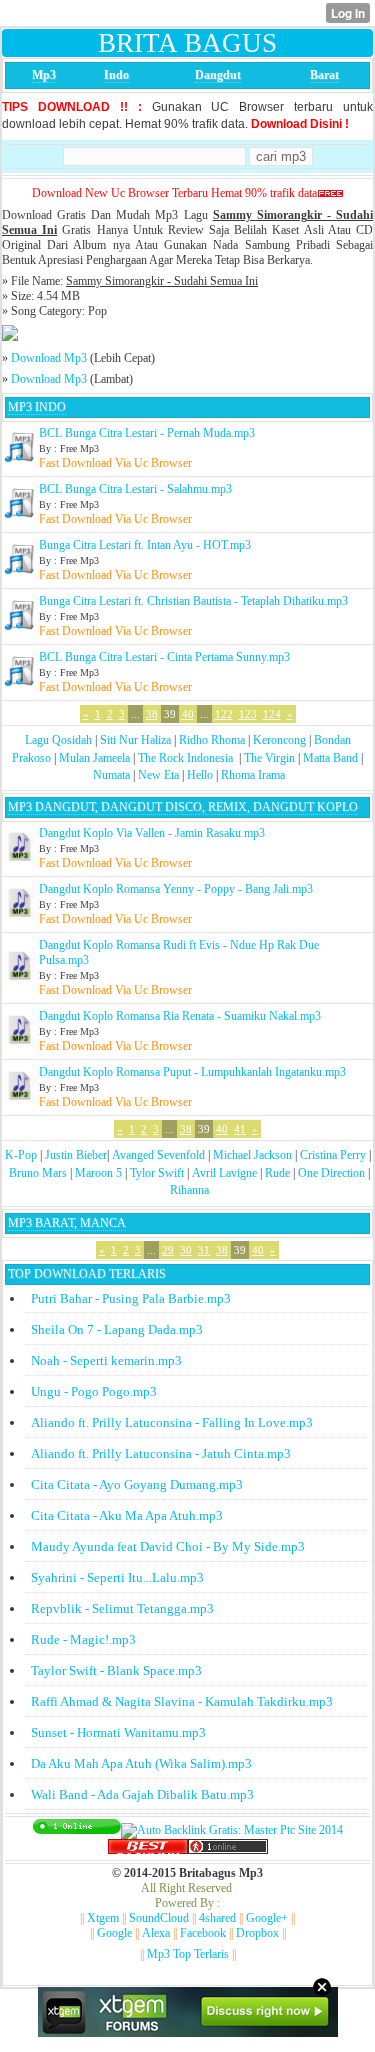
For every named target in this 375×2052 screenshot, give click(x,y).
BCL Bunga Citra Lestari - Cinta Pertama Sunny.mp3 (164, 657)
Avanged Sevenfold (158, 1155)
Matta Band (330, 758)
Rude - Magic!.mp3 (83, 1639)
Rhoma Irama (253, 775)
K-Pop (21, 1155)
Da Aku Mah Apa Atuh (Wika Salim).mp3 (141, 1763)
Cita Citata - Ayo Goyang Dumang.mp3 (137, 1484)
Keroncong (279, 740)
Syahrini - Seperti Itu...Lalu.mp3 (117, 1577)
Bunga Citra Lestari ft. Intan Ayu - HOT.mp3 (145, 545)
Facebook (203, 1933)
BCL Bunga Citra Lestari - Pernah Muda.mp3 (147, 433)
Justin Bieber (76, 1155)
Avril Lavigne (224, 1173)
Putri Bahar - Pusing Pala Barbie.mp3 (131, 1298)
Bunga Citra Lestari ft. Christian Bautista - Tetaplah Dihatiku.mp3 (193, 601)
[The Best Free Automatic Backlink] (148, 1850)
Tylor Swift (157, 1173)
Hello (200, 775)
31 (204, 1250)
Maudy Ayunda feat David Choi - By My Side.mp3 (168, 1546)
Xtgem (103, 1918)
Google (114, 1933)
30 (186, 1250)
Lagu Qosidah (58, 740)
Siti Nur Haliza (135, 740)
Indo (116, 75)
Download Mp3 (49, 358)
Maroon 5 (98, 1173)
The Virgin (269, 758)
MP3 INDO (37, 407)
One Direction (331, 1173)
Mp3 (44, 75)
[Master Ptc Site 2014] (232, 1830)
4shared (217, 1918)
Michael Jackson (252, 1155)
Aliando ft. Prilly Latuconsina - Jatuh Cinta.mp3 (161, 1453)
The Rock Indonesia (187, 758)
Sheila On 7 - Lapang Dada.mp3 (117, 1329)
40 (188, 714)
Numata (111, 775)
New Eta (158, 775)
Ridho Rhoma (212, 740)
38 (152, 714)
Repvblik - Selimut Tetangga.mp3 (122, 1608)
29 (168, 1250)
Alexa (156, 1933)
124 (272, 714)
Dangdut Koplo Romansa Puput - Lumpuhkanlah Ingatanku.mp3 (192, 1072)
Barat (324, 75)
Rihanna (189, 1190)
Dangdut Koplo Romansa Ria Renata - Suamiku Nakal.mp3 (180, 1016)
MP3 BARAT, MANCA (67, 1223)
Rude (277, 1173)
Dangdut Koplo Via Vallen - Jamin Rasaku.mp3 (152, 833)
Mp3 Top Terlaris (188, 1954)
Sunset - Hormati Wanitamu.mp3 (118, 1732)
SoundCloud (159, 1918)
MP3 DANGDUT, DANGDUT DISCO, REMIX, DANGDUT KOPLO (183, 807)
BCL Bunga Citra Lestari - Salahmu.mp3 (135, 489)
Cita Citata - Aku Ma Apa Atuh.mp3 (127, 1515)
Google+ (267, 1918)
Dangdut (218, 75)
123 (248, 714)
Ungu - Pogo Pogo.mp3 (94, 1391)
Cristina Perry (333, 1155)
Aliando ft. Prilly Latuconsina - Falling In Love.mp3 (172, 1422)
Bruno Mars (38, 1173)
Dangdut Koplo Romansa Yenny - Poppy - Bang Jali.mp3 (176, 889)
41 (240, 1129)
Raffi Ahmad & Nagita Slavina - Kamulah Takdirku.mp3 (182, 1701)
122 (224, 714)
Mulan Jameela (94, 758)
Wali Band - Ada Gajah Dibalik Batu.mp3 (142, 1794)
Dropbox (257, 1933)
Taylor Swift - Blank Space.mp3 (116, 1670)
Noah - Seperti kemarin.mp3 (106, 1360)
